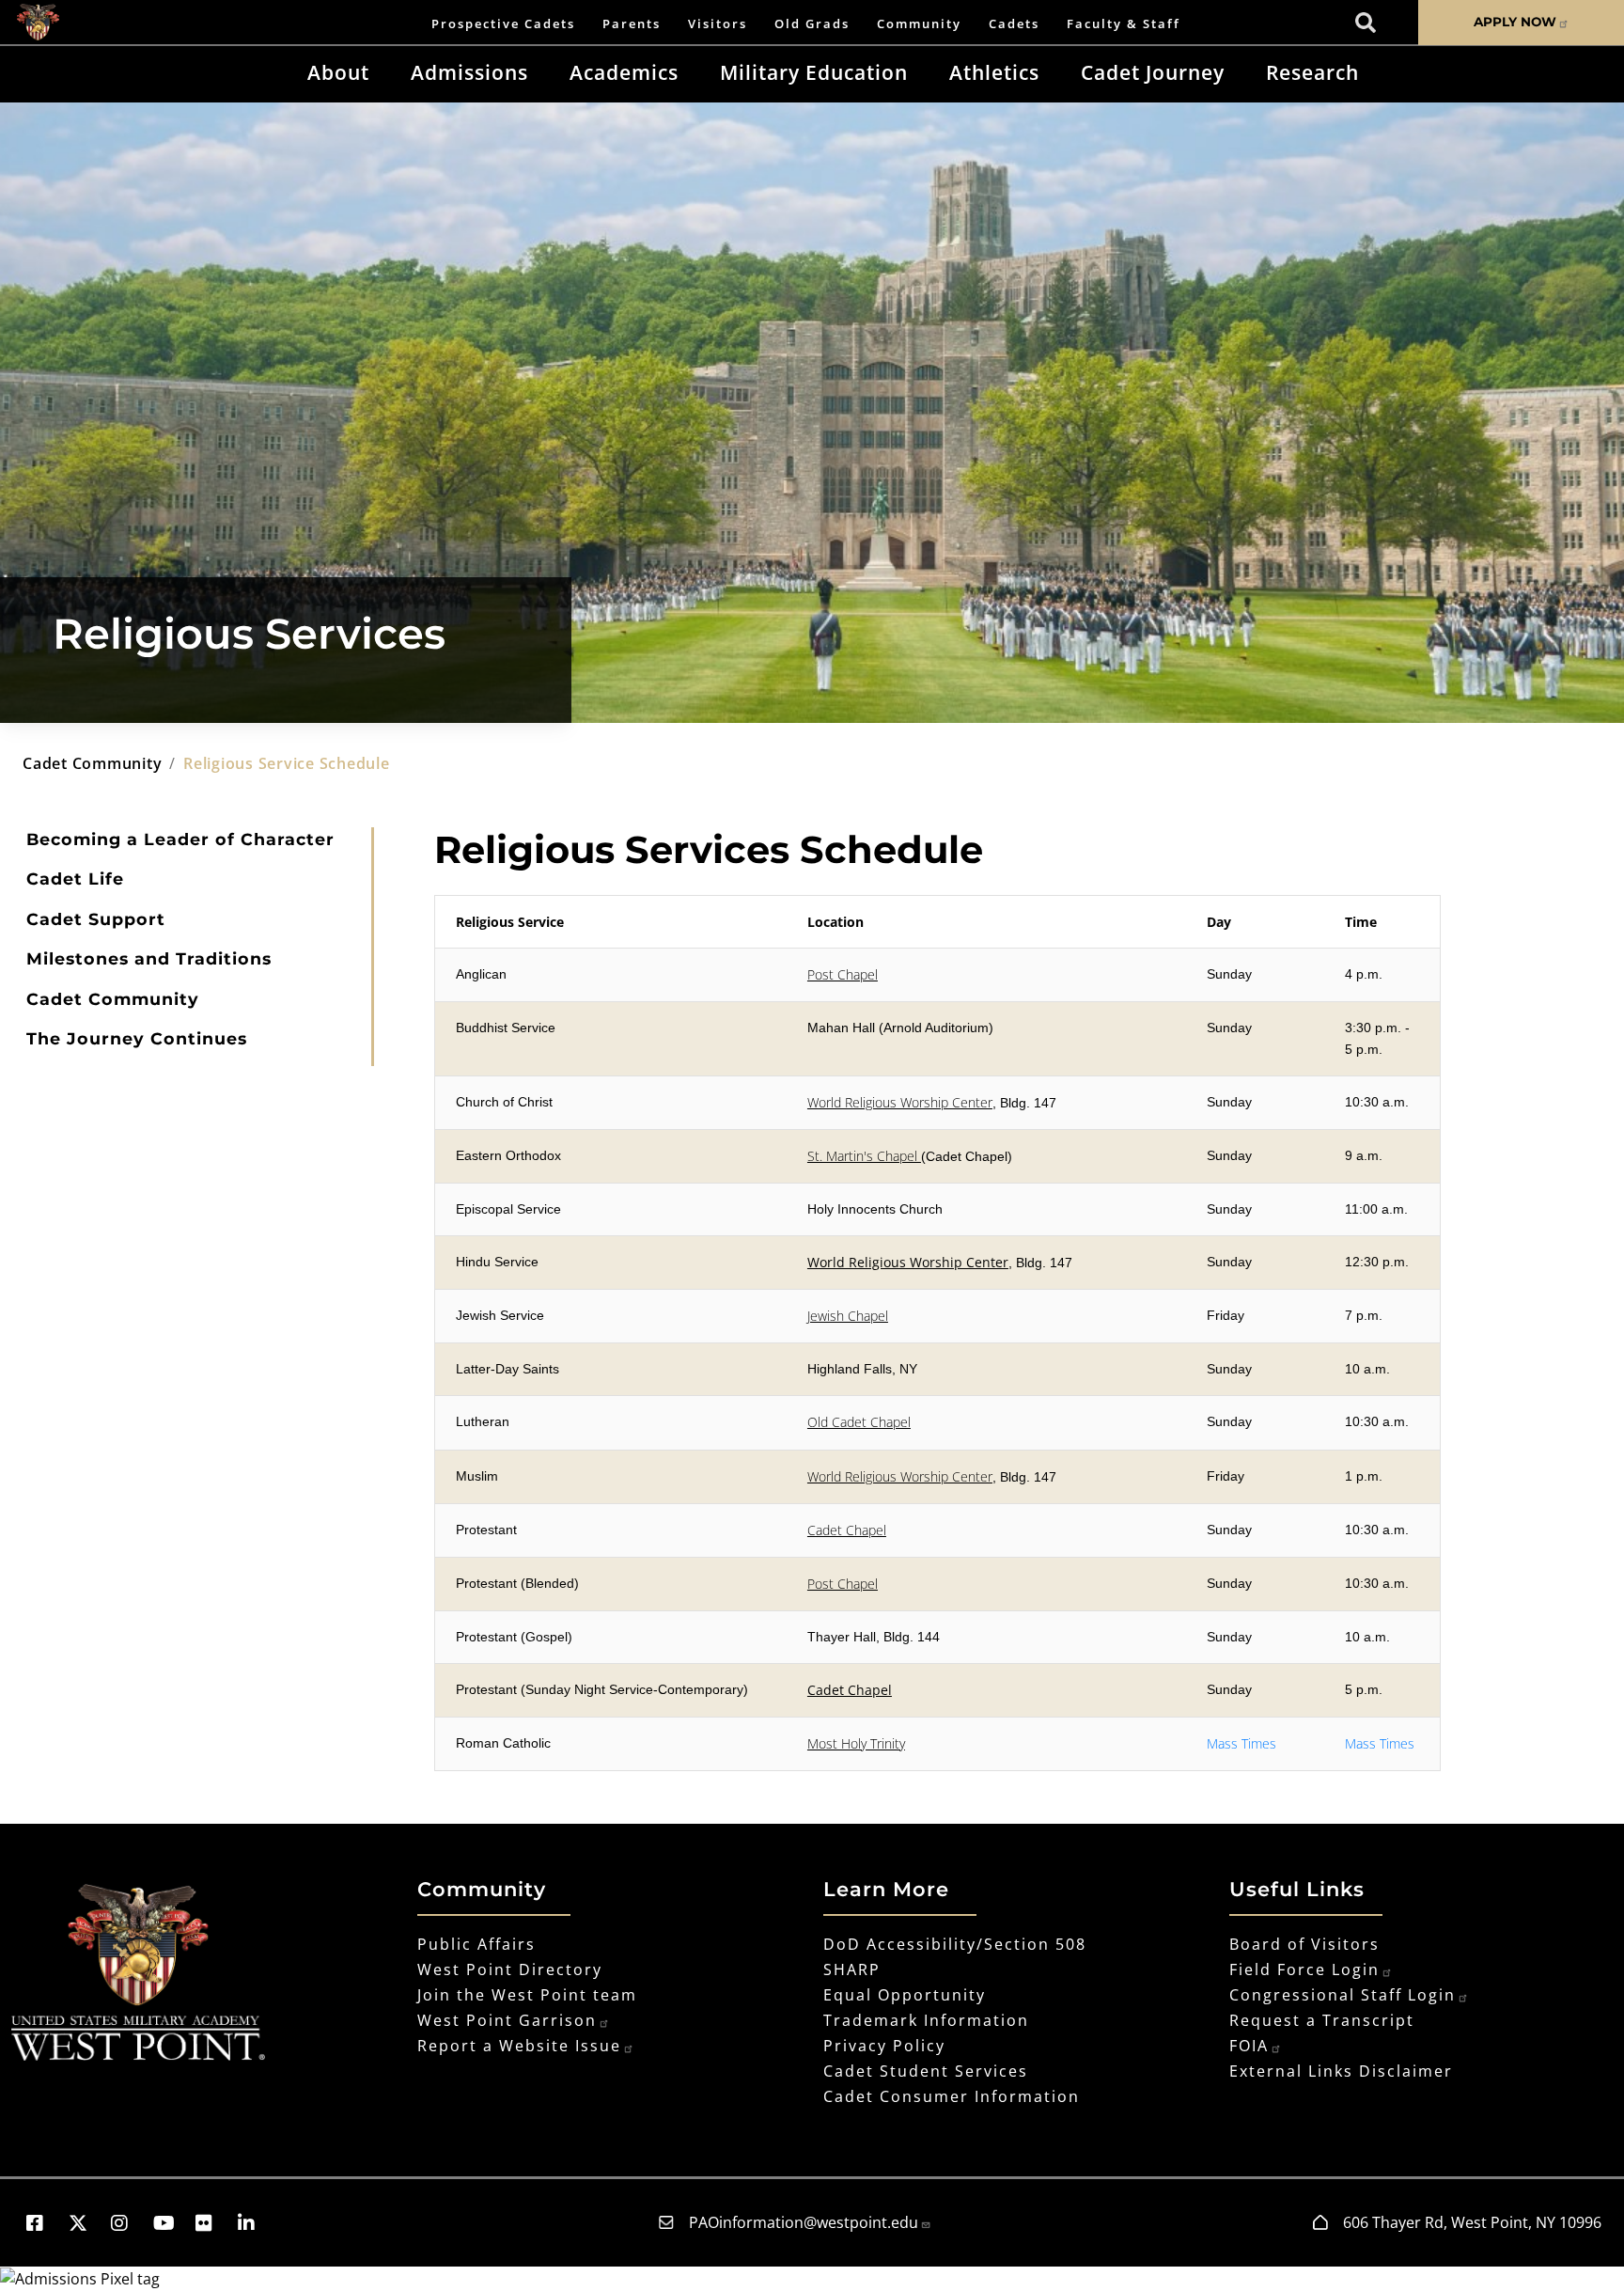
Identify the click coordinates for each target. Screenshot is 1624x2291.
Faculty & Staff (1124, 24)
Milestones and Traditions (149, 958)
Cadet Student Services (926, 2071)
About (338, 72)
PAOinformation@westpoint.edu (804, 2222)
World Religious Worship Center (900, 1102)
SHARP (852, 1969)
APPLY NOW (1515, 22)
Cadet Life (75, 879)
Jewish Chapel (848, 1316)
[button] (44, 2223)
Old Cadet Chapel (859, 1422)
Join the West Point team (527, 1995)
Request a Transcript (1322, 2020)
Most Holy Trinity (856, 1743)
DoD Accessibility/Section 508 (955, 1944)
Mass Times (1241, 1743)
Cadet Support (96, 919)
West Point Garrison (507, 2020)
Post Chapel (843, 974)
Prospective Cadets (503, 24)
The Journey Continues (137, 1038)
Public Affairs (476, 1944)
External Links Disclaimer (1341, 2071)
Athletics (994, 72)
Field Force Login (1304, 1969)
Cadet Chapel (847, 1530)
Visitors (718, 24)
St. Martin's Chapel (864, 1156)
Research (1312, 72)
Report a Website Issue (519, 2046)
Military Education (814, 72)
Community (919, 24)
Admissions (469, 72)
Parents (632, 24)
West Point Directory (510, 1969)
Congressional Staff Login (1343, 1995)
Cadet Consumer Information (952, 2096)
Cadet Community (113, 999)
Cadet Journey (1153, 72)
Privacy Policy (884, 2046)
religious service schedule (287, 763)
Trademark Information (926, 2020)
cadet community (92, 763)
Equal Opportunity (905, 1995)
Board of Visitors (1304, 1944)
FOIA (1249, 2046)
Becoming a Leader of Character (180, 839)
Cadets (1014, 24)
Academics (624, 72)
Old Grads (812, 24)
